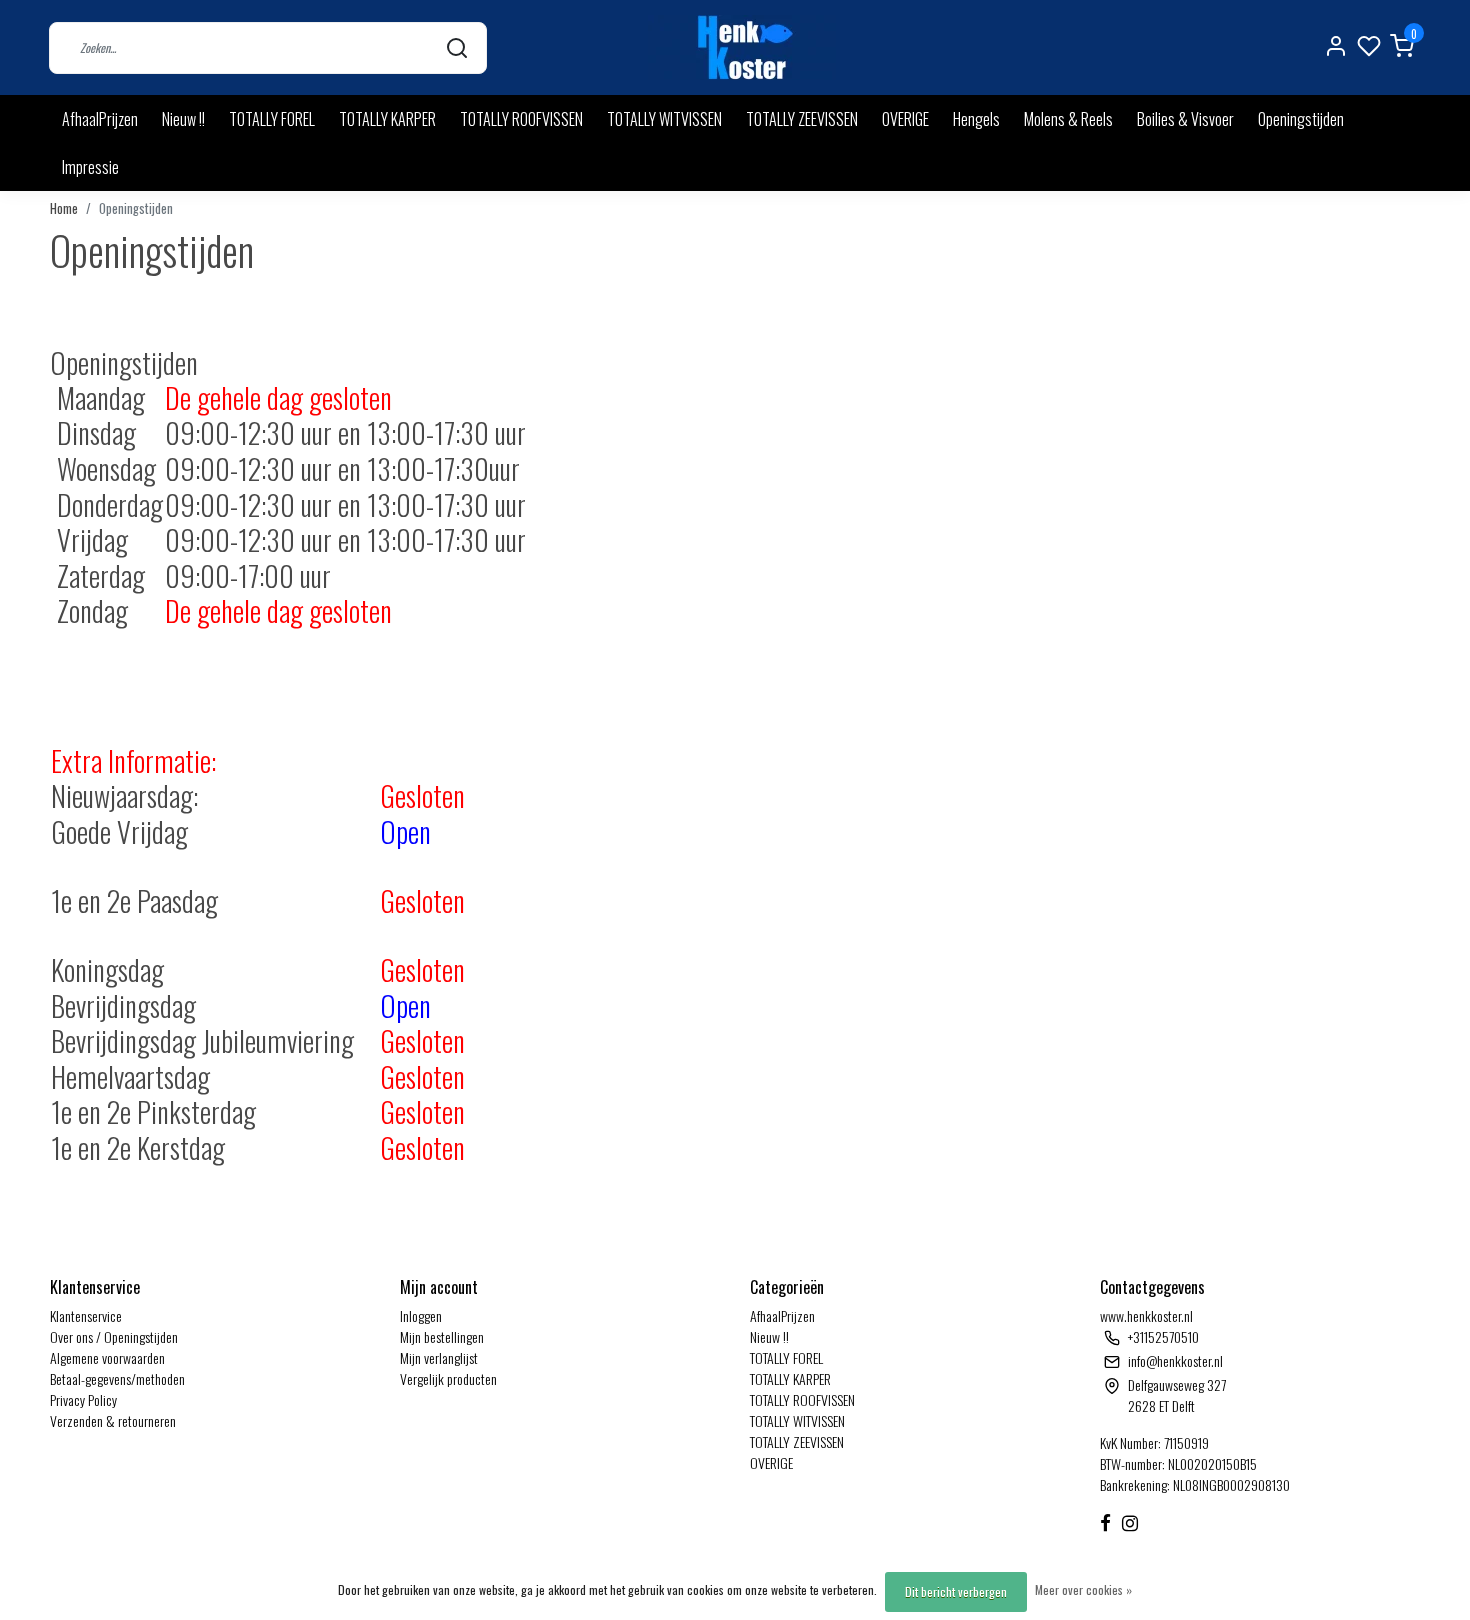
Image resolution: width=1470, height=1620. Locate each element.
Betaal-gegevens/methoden (117, 1378)
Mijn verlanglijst (439, 1357)
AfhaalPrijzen (100, 119)
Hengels (976, 119)
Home (64, 208)
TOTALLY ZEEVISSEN (802, 119)
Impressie (90, 167)
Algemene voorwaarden (107, 1357)
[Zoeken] (457, 47)
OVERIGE (905, 119)
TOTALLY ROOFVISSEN (521, 119)
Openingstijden (1301, 119)
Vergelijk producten (448, 1378)
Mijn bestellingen (442, 1336)
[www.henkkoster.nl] (742, 47)
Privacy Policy (83, 1399)
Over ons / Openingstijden (114, 1336)
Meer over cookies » (1083, 1589)
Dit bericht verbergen (956, 1591)
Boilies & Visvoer (1185, 119)
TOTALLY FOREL (272, 119)
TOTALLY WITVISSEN (664, 119)
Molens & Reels (1068, 119)
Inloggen (421, 1315)
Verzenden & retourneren (113, 1420)
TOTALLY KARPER (387, 119)
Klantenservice (86, 1315)
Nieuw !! (183, 119)
